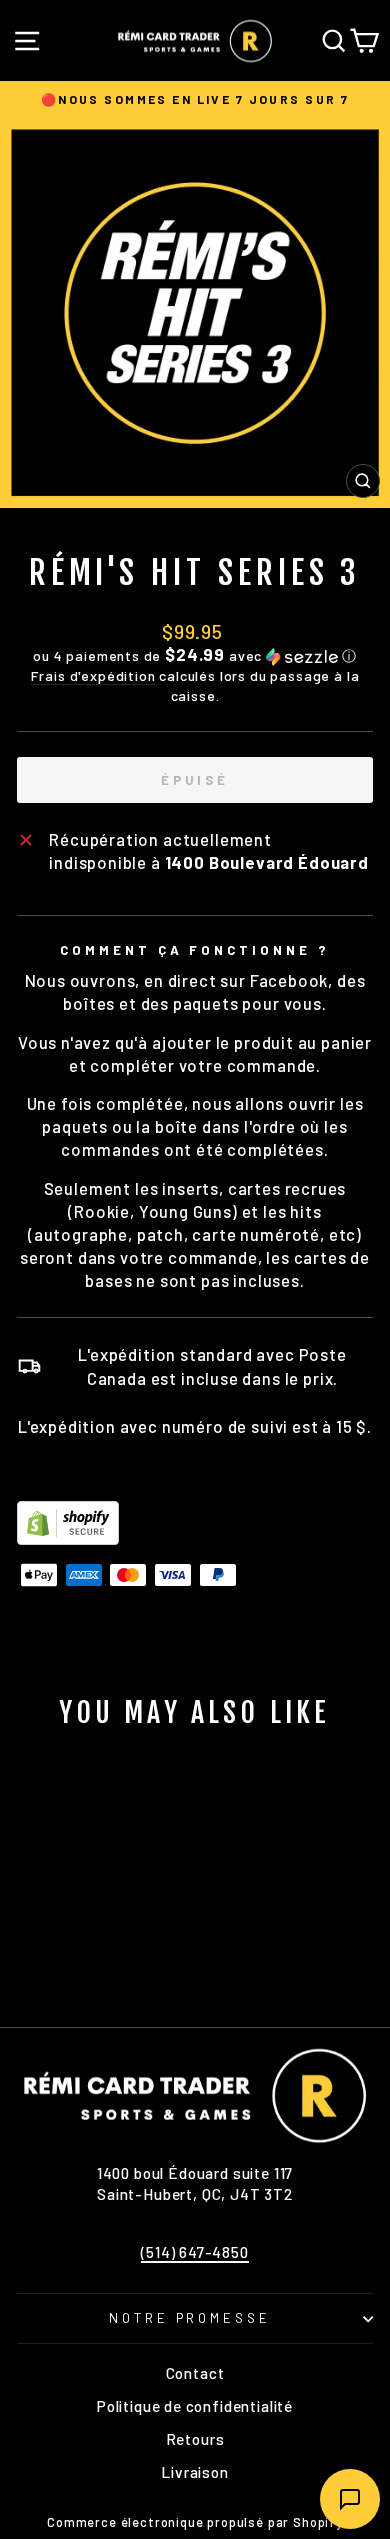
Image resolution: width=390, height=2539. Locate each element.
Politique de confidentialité (195, 2406)
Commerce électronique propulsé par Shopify (195, 2522)
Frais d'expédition (93, 675)
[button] (195, 655)
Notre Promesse (190, 2318)
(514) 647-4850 (195, 2252)
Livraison (194, 2472)
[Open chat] (350, 2499)
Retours (195, 2439)
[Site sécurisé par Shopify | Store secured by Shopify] (195, 1523)
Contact (195, 2373)
